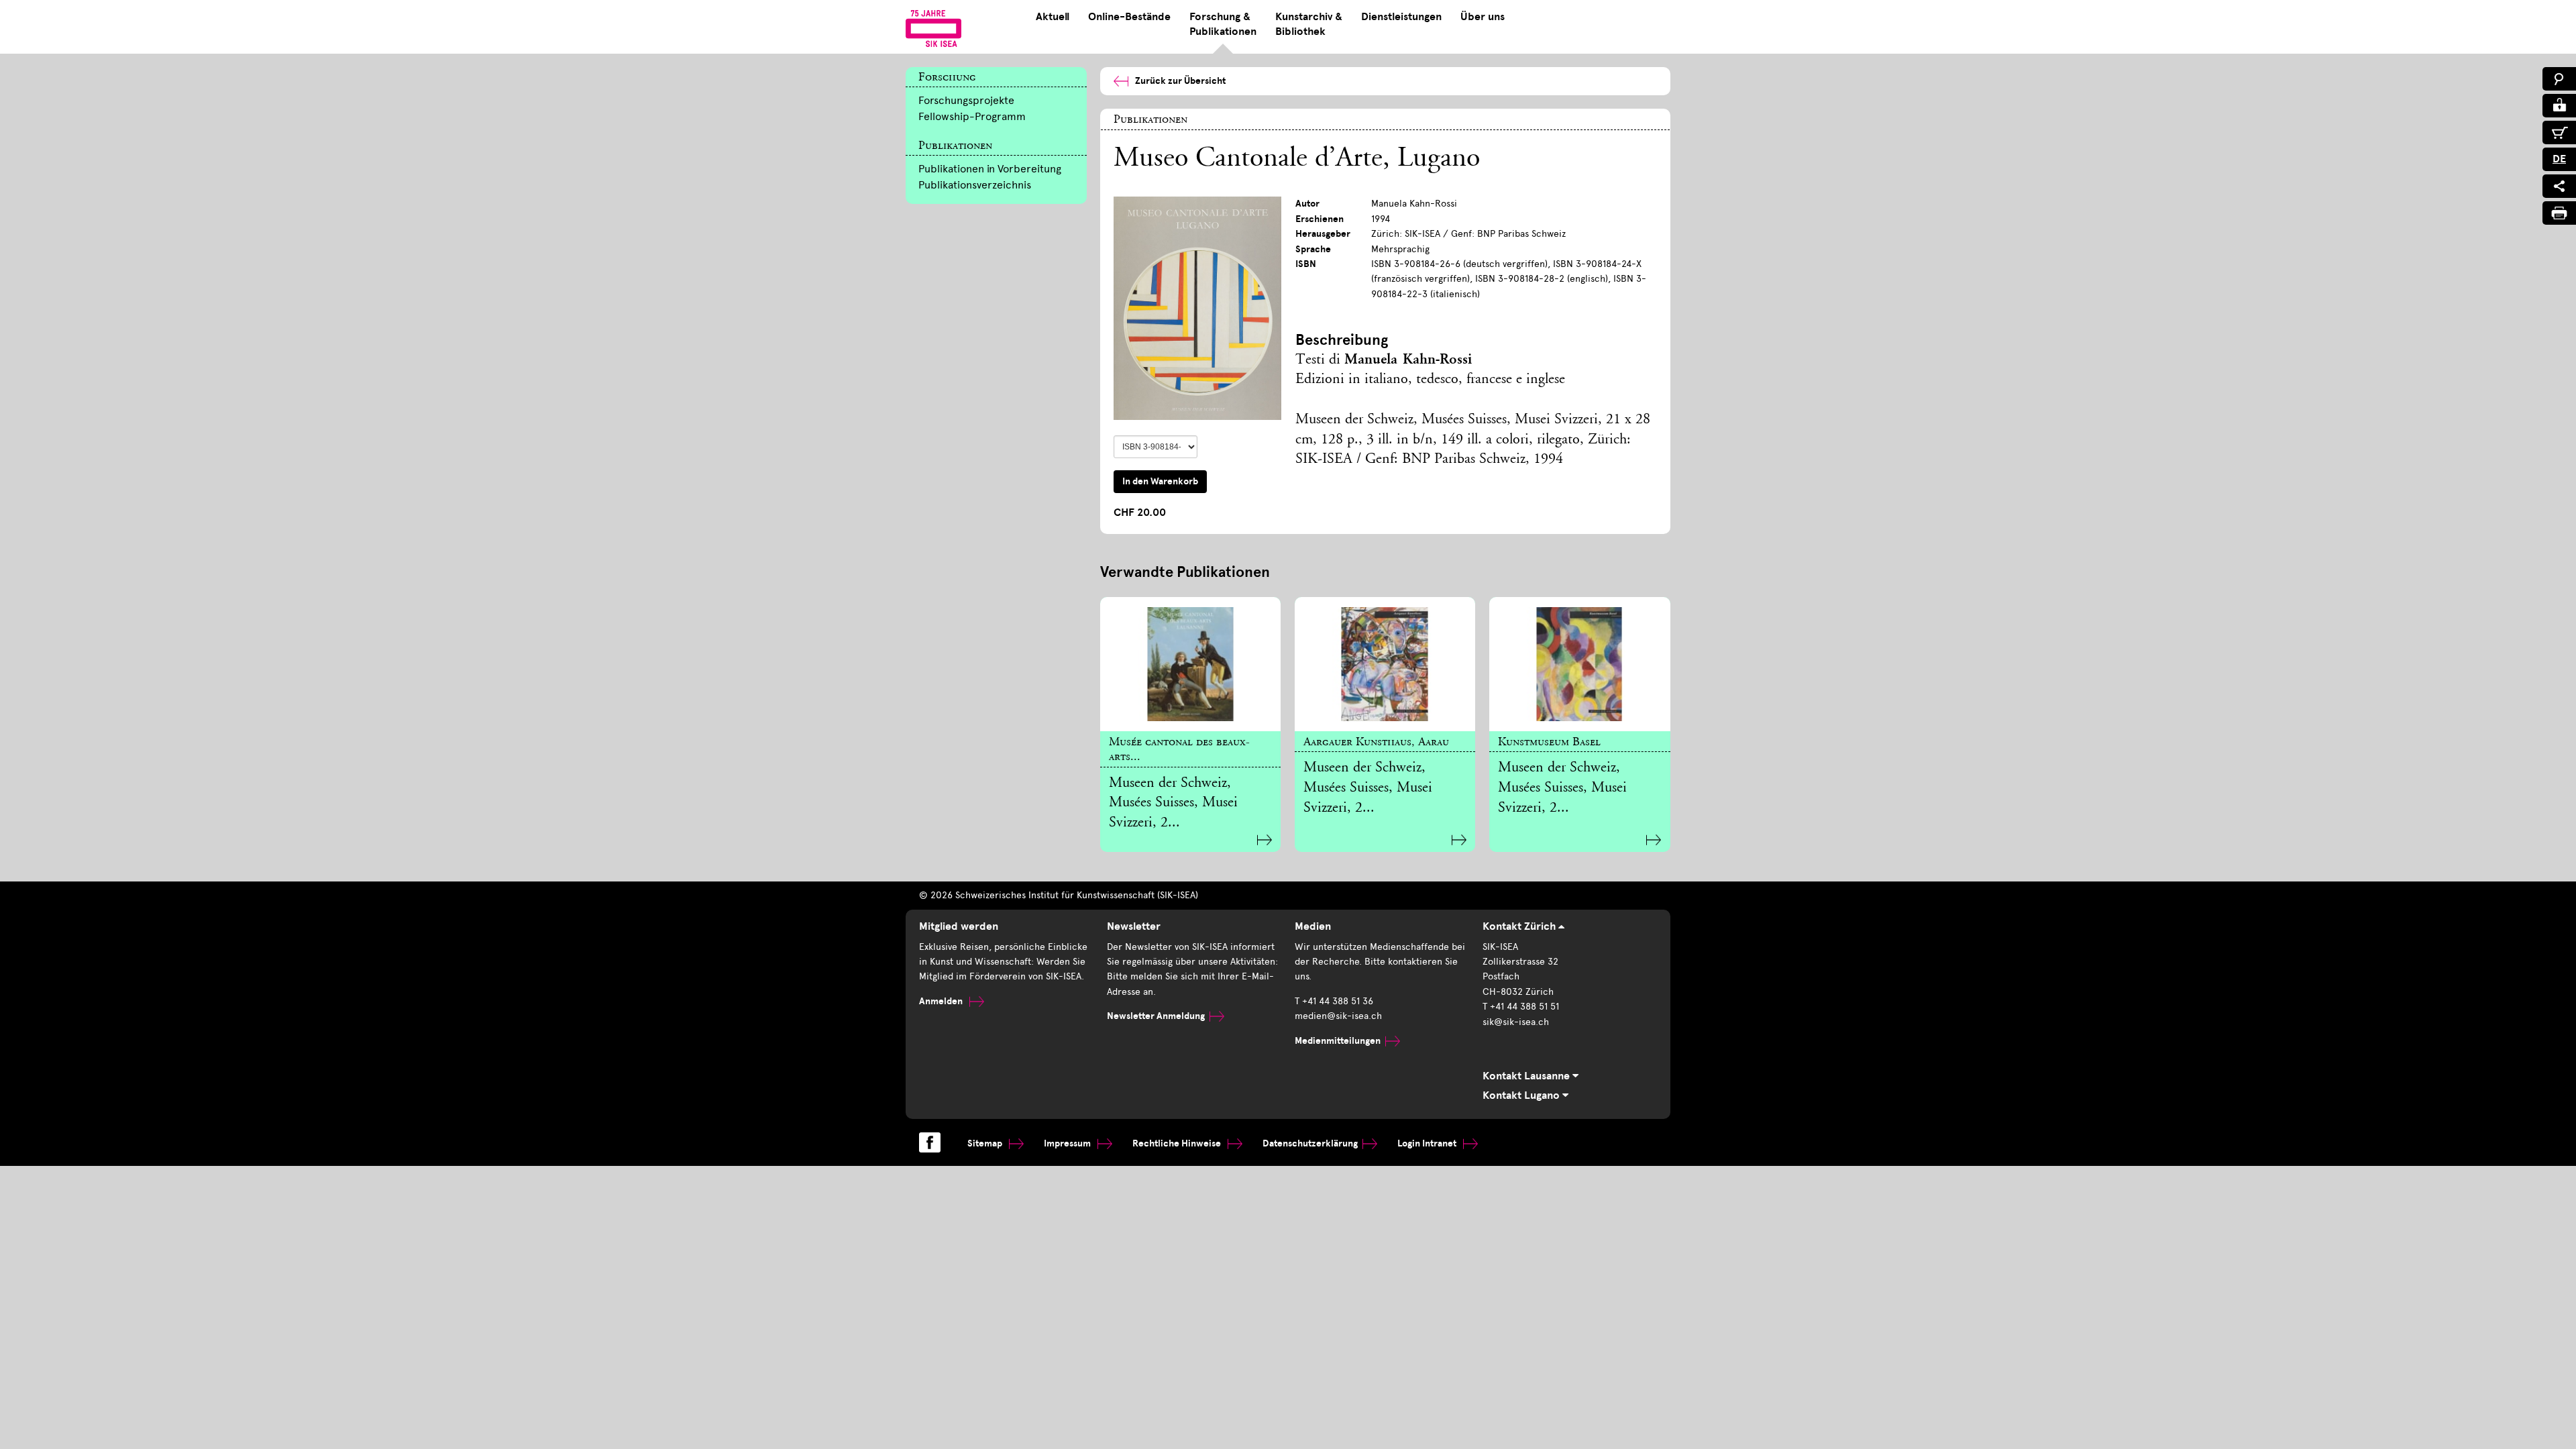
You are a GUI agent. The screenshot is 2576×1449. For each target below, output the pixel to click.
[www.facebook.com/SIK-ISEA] (930, 1142)
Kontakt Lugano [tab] (1522, 1095)
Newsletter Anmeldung (1156, 1016)
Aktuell (1053, 17)
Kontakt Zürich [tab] (1520, 926)
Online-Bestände (1129, 17)
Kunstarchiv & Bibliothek (1309, 24)
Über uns (1483, 17)
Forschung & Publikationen (1223, 24)
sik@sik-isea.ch (1516, 1022)
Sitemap (986, 1143)
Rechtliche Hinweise (1178, 1143)
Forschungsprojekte (966, 100)
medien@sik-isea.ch (1338, 1016)
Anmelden (942, 1001)
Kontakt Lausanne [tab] (1527, 1076)
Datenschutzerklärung (1310, 1143)
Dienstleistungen (1401, 17)
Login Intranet (1428, 1143)
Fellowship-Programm (972, 116)
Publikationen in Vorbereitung (990, 169)
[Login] (2559, 106)
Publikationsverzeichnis (975, 185)
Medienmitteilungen (1338, 1041)
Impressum (1068, 1143)
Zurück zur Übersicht (1180, 81)
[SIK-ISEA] (933, 28)
